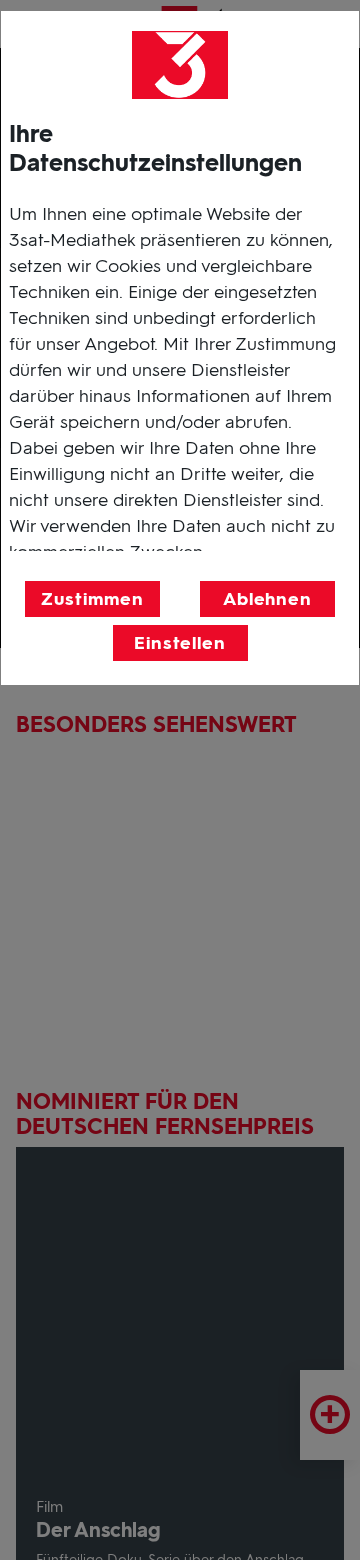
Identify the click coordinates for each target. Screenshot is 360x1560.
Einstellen (180, 643)
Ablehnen (267, 599)
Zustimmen (92, 599)
